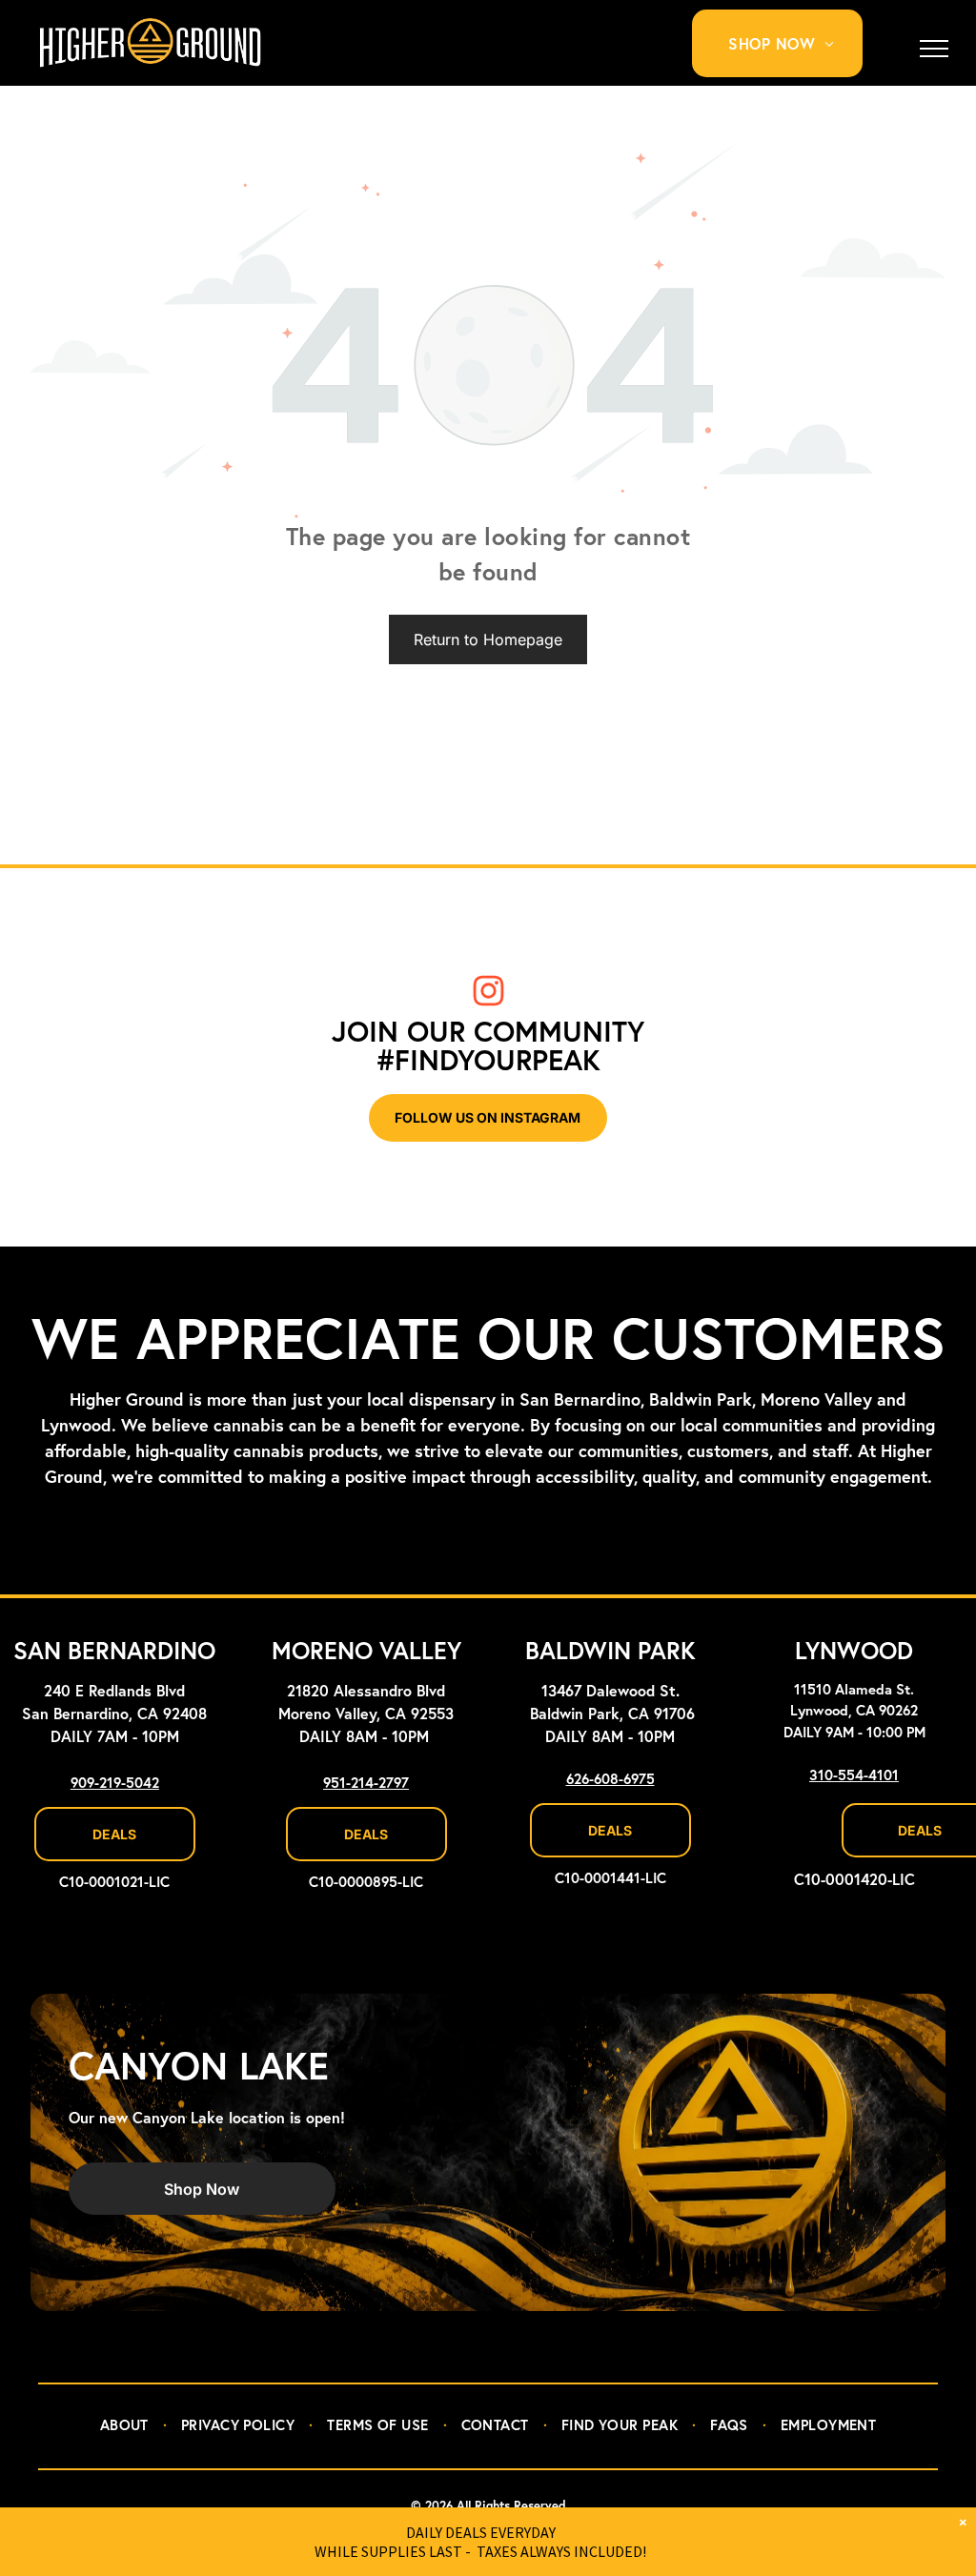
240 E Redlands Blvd (114, 1692)
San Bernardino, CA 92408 (114, 1714)
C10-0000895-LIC (366, 1883)
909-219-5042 (115, 1784)
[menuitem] (788, 43)
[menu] (934, 49)
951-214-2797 (366, 1784)
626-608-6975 (610, 1780)
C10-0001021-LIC (114, 1883)
